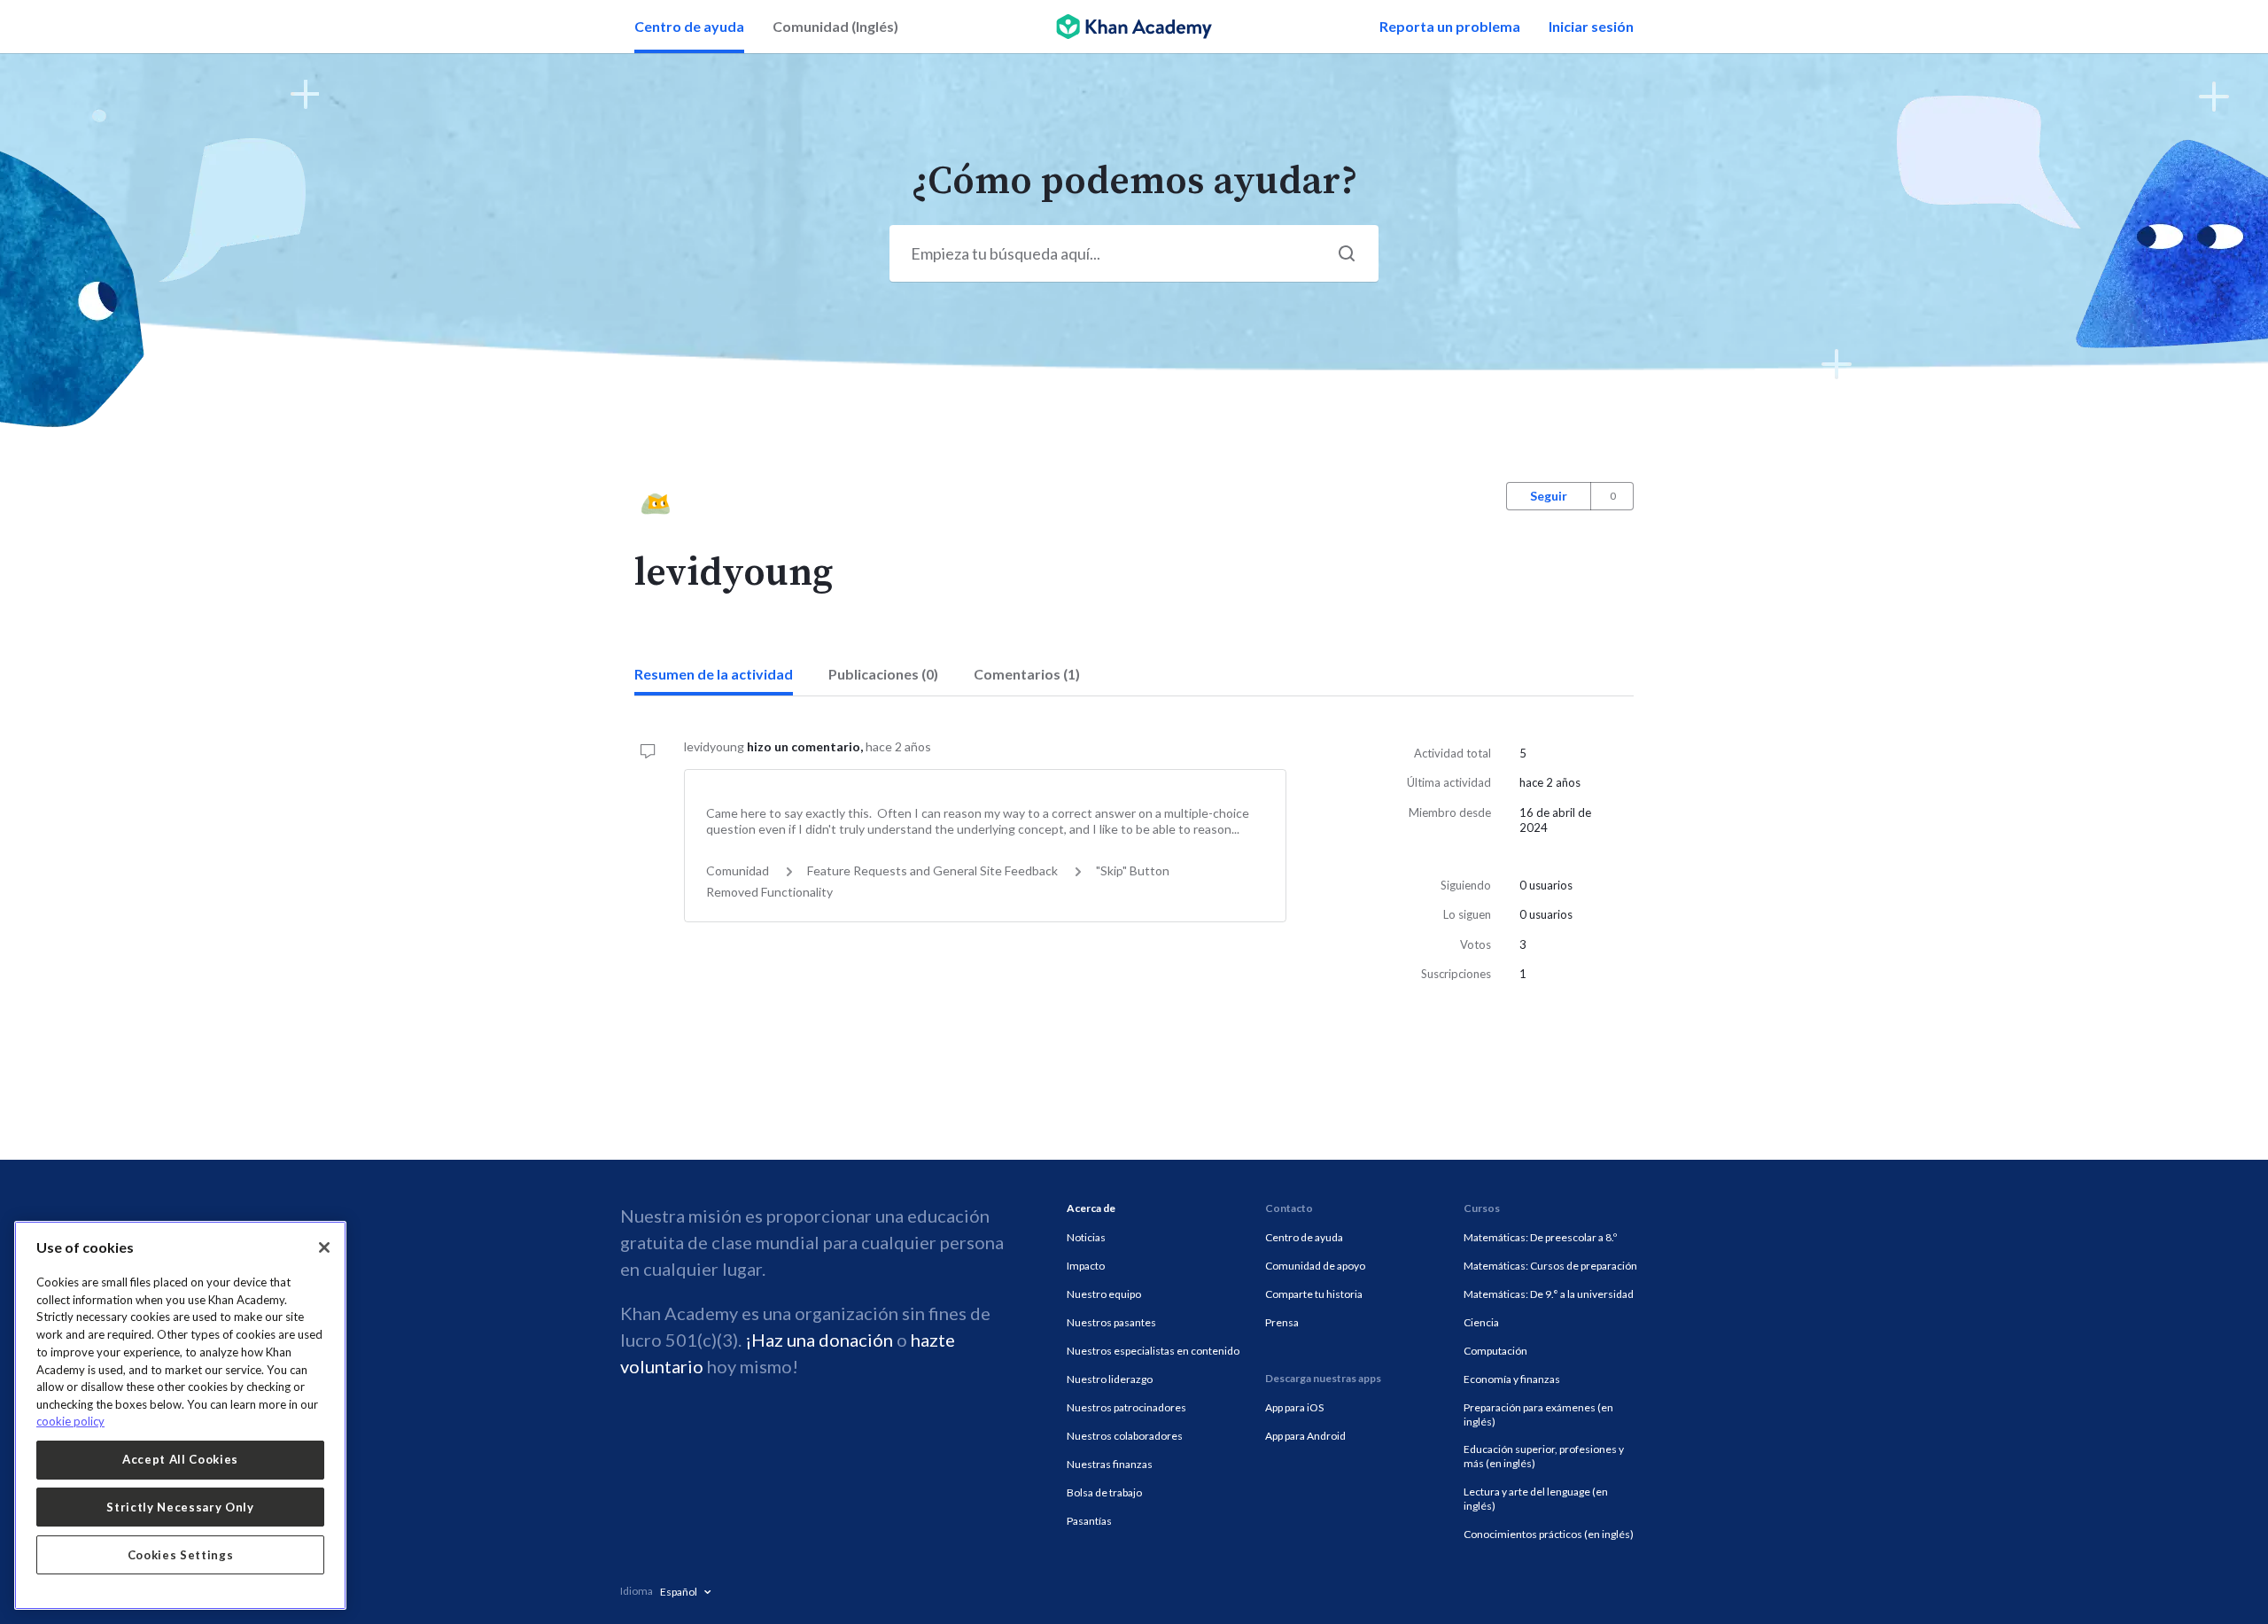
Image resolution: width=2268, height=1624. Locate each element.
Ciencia (1481, 1322)
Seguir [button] (1549, 496)
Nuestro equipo (1104, 1294)
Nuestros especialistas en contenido (1153, 1351)
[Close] (324, 1247)
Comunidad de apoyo (1315, 1266)
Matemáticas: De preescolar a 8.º (1540, 1237)
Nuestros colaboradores (1125, 1436)
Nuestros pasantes (1111, 1322)
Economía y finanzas (1512, 1379)
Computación (1495, 1351)
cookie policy (70, 1421)
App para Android (1305, 1436)
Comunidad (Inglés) (835, 26)
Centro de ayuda (689, 26)
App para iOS (1294, 1407)
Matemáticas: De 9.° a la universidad (1549, 1294)
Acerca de (1091, 1208)
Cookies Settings (181, 1555)
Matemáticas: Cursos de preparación (1550, 1266)
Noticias (1086, 1237)
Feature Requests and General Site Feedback (932, 870)
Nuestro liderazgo (1110, 1379)
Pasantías (1089, 1521)
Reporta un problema (1450, 26)
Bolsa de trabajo (1104, 1492)
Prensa (1282, 1322)
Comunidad (738, 870)
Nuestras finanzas (1110, 1464)
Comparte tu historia (1314, 1294)
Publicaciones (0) (883, 674)
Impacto (1086, 1266)
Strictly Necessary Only (180, 1507)
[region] (180, 1415)
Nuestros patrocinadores (1126, 1407)
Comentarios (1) (1027, 674)
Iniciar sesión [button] (1591, 26)
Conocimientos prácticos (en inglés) (1549, 1534)
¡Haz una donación (819, 1340)
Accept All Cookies (180, 1459)
